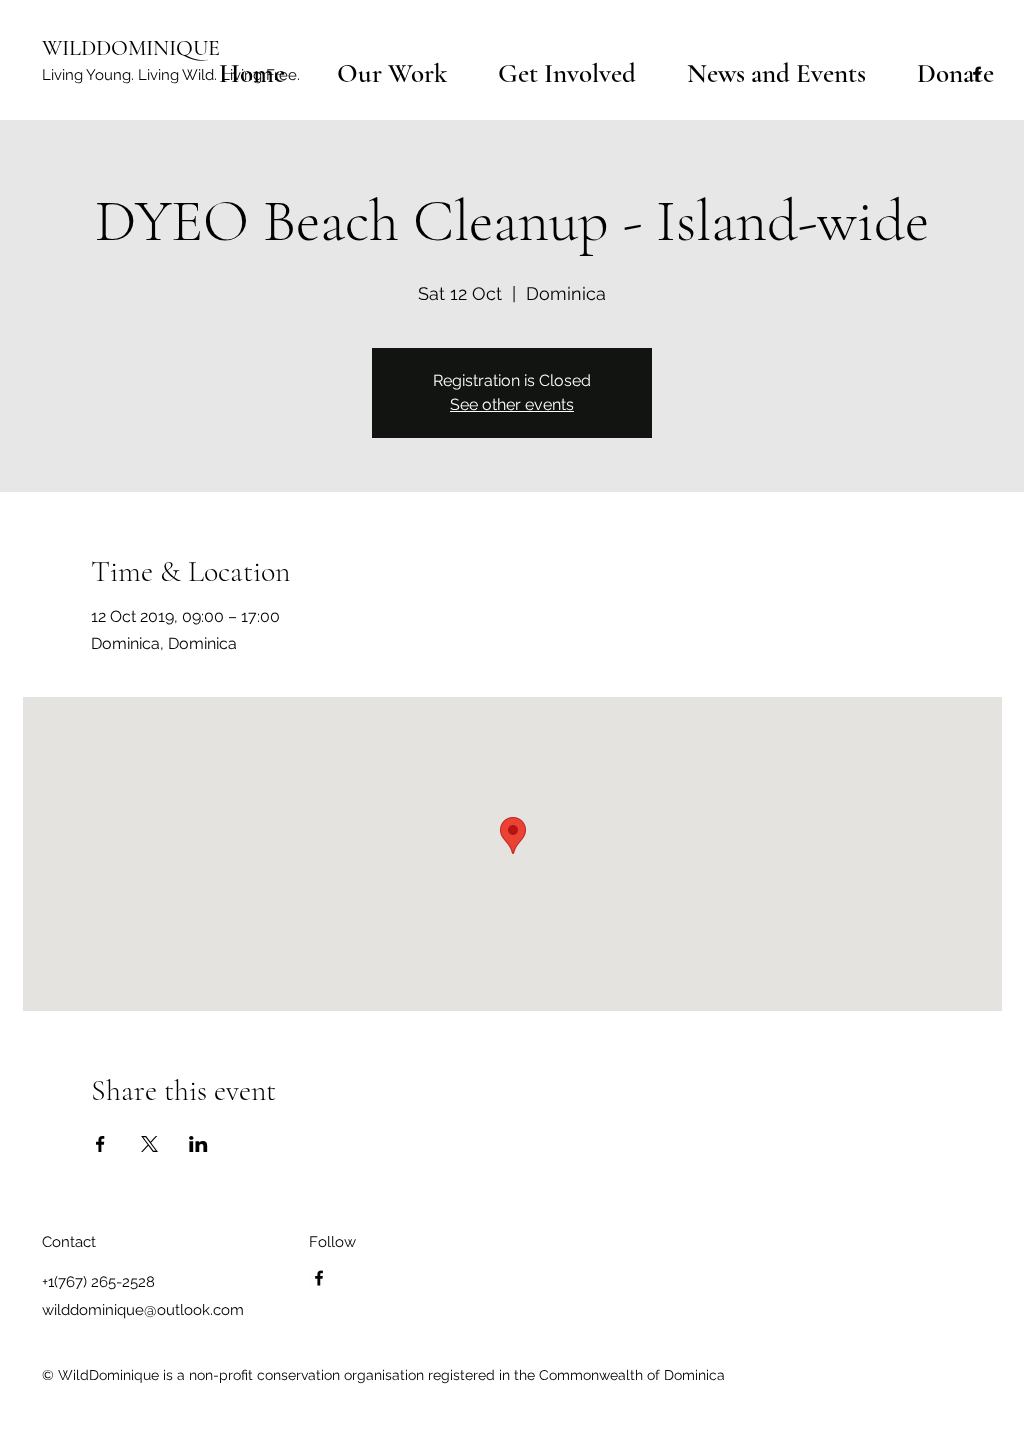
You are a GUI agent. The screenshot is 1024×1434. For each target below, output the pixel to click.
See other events (512, 404)
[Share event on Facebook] (100, 1144)
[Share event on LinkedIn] (198, 1144)
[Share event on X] (149, 1144)
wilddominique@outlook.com (143, 1310)
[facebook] (319, 1278)
